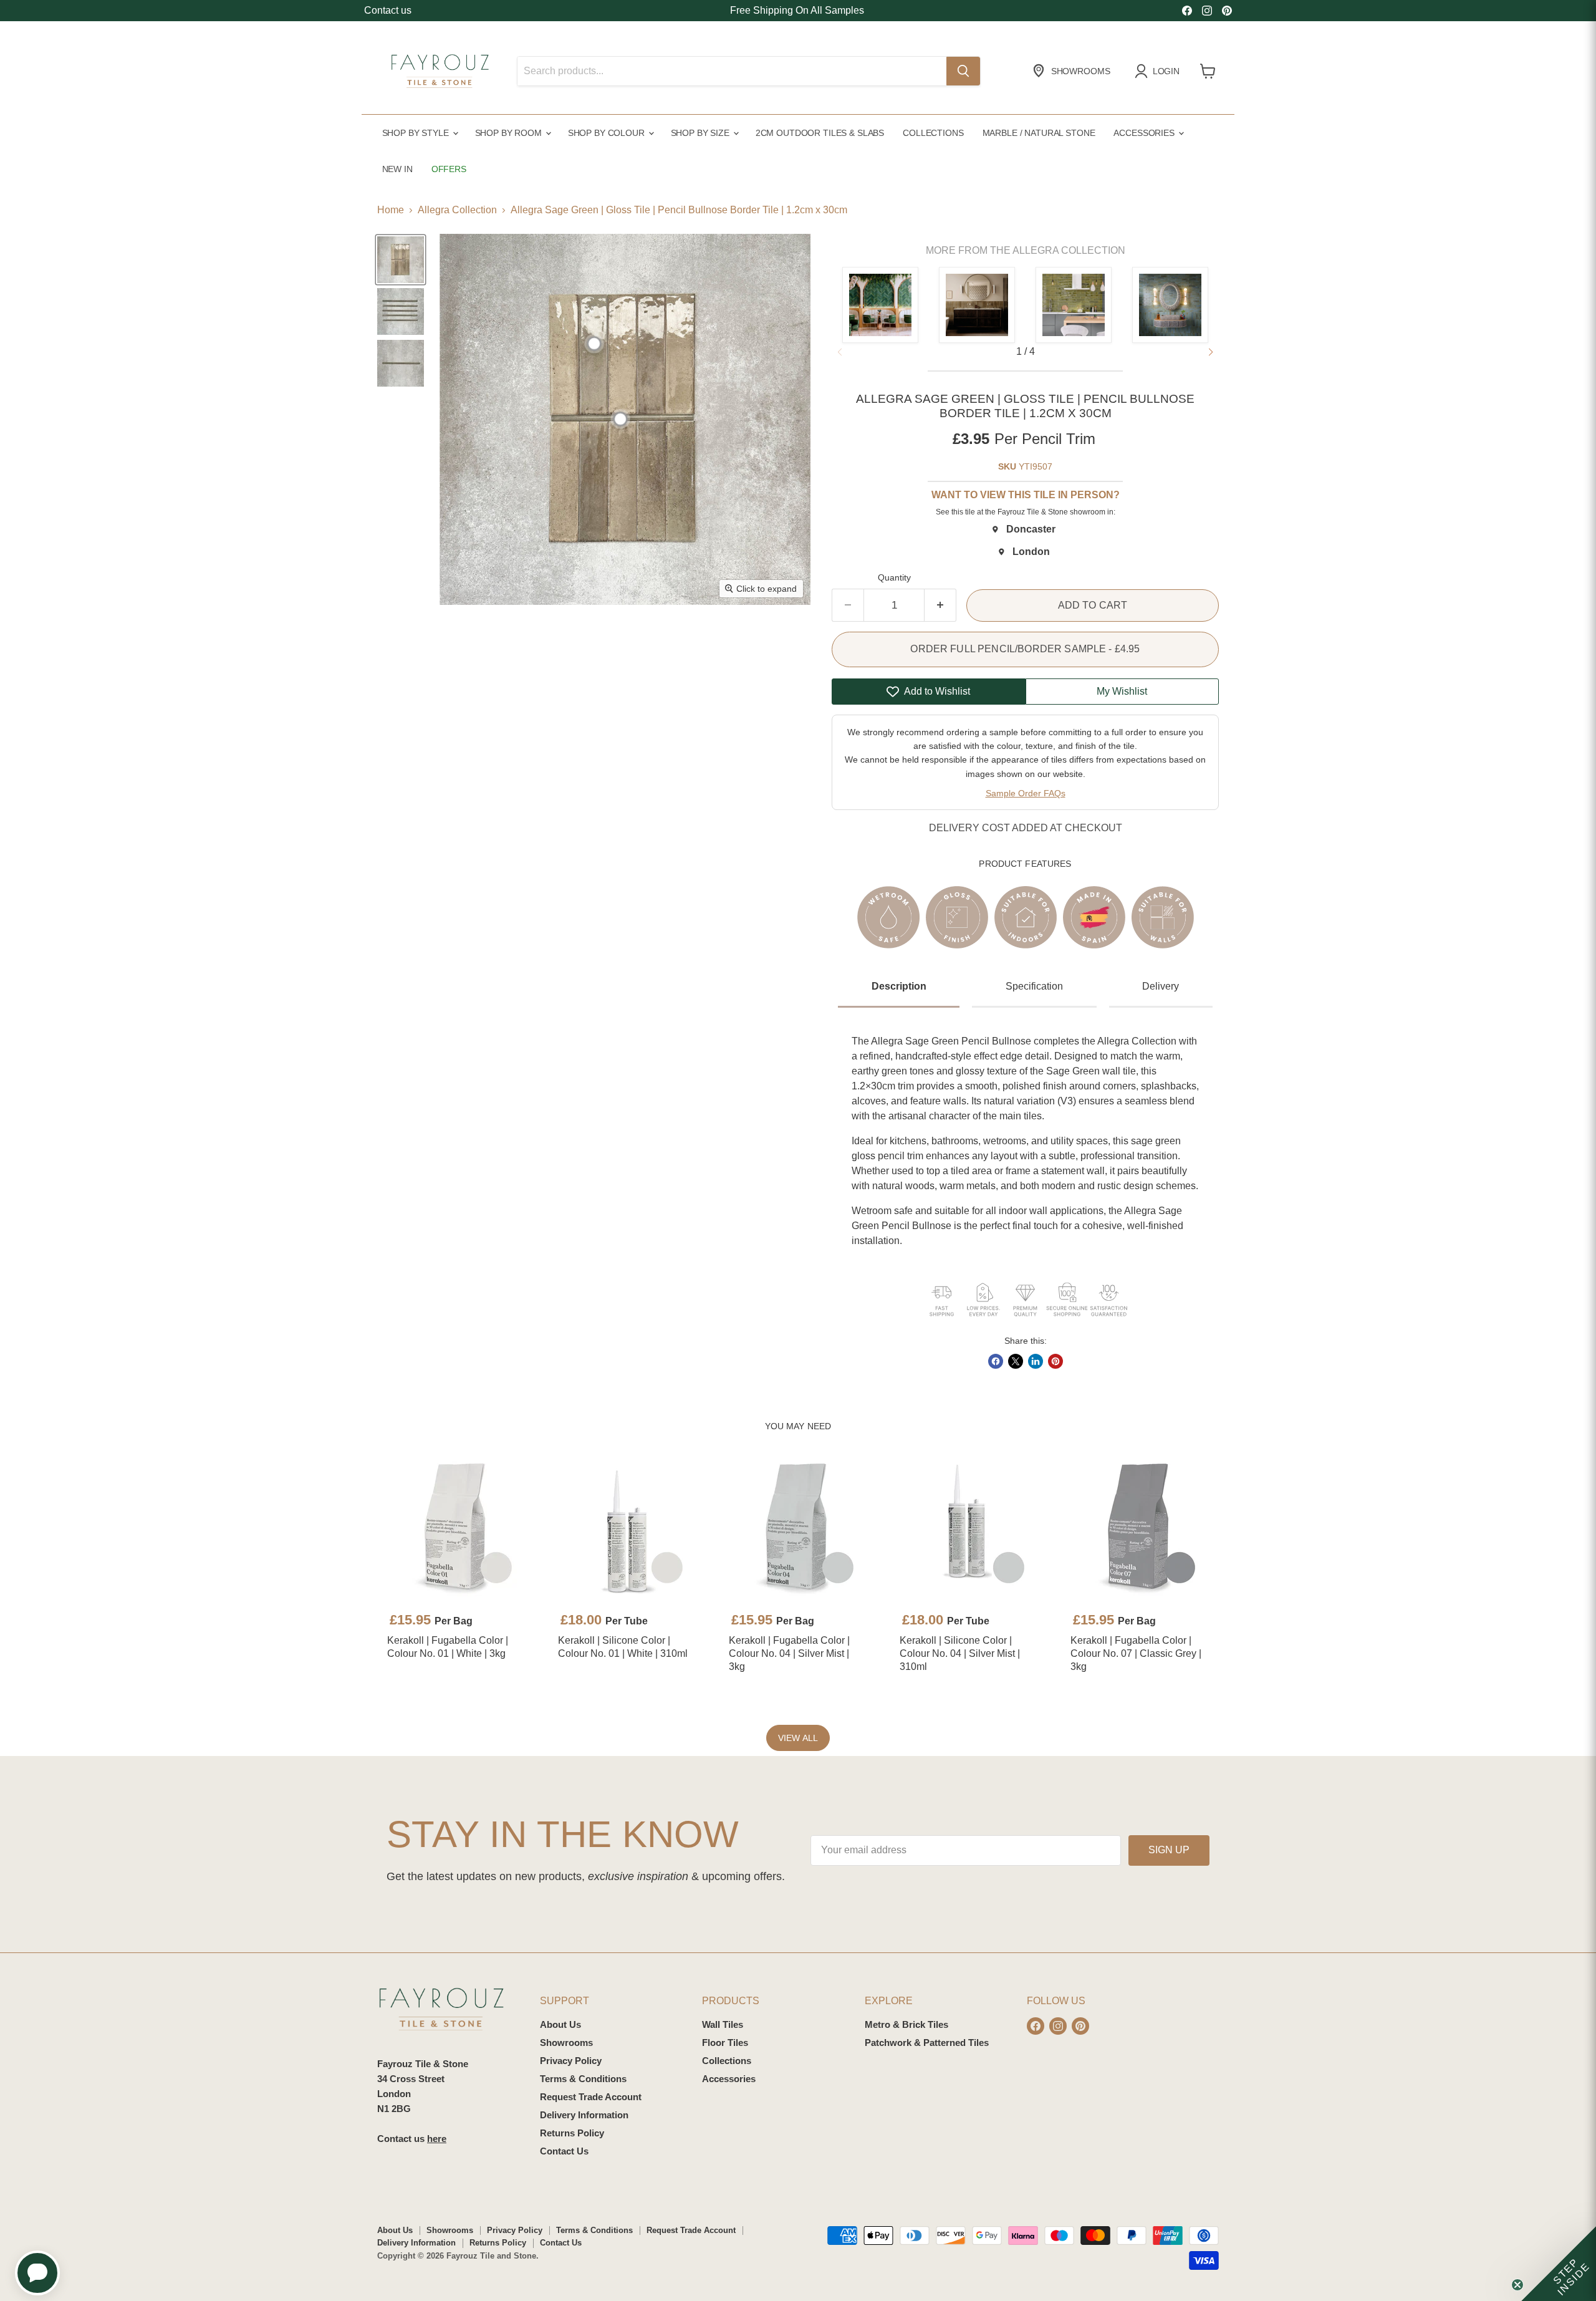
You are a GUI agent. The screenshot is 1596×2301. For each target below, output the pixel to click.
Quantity (894, 577)
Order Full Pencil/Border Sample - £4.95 (1025, 649)
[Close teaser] (1517, 2285)
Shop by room (510, 133)
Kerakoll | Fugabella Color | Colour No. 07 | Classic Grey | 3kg (1136, 1653)
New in (397, 169)
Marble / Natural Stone (1039, 133)
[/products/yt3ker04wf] (798, 1528)
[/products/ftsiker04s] (969, 1528)
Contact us (388, 10)
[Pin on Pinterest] (1055, 1361)
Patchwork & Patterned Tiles (927, 2043)
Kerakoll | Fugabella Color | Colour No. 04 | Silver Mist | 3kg (789, 1653)
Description (899, 986)
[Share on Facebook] (996, 1361)
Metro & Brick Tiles (906, 2024)
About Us (560, 2024)
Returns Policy (572, 2133)
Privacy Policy (571, 2061)
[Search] (963, 71)
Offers (449, 169)
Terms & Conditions (583, 2079)
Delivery (1161, 986)
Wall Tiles (723, 2024)
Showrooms (566, 2043)
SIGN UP (1169, 1850)
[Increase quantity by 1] (940, 605)
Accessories (1145, 133)
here (437, 2139)
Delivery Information (584, 2115)
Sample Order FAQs (1026, 793)
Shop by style (417, 133)
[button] (1211, 352)
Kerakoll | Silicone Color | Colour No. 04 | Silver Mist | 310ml (960, 1653)
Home (391, 210)
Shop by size (701, 133)
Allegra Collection (457, 210)
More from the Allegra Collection (1026, 250)
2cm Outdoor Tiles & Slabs (820, 133)
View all (798, 1738)
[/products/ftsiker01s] (627, 1528)
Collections (933, 133)
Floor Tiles (725, 2043)
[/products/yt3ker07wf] (1140, 1528)
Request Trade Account (591, 2097)
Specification (1034, 986)
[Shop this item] (594, 344)
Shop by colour (608, 133)
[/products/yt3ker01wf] (456, 1528)
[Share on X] (1016, 1361)
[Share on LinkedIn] (1036, 1361)
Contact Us (564, 2151)
